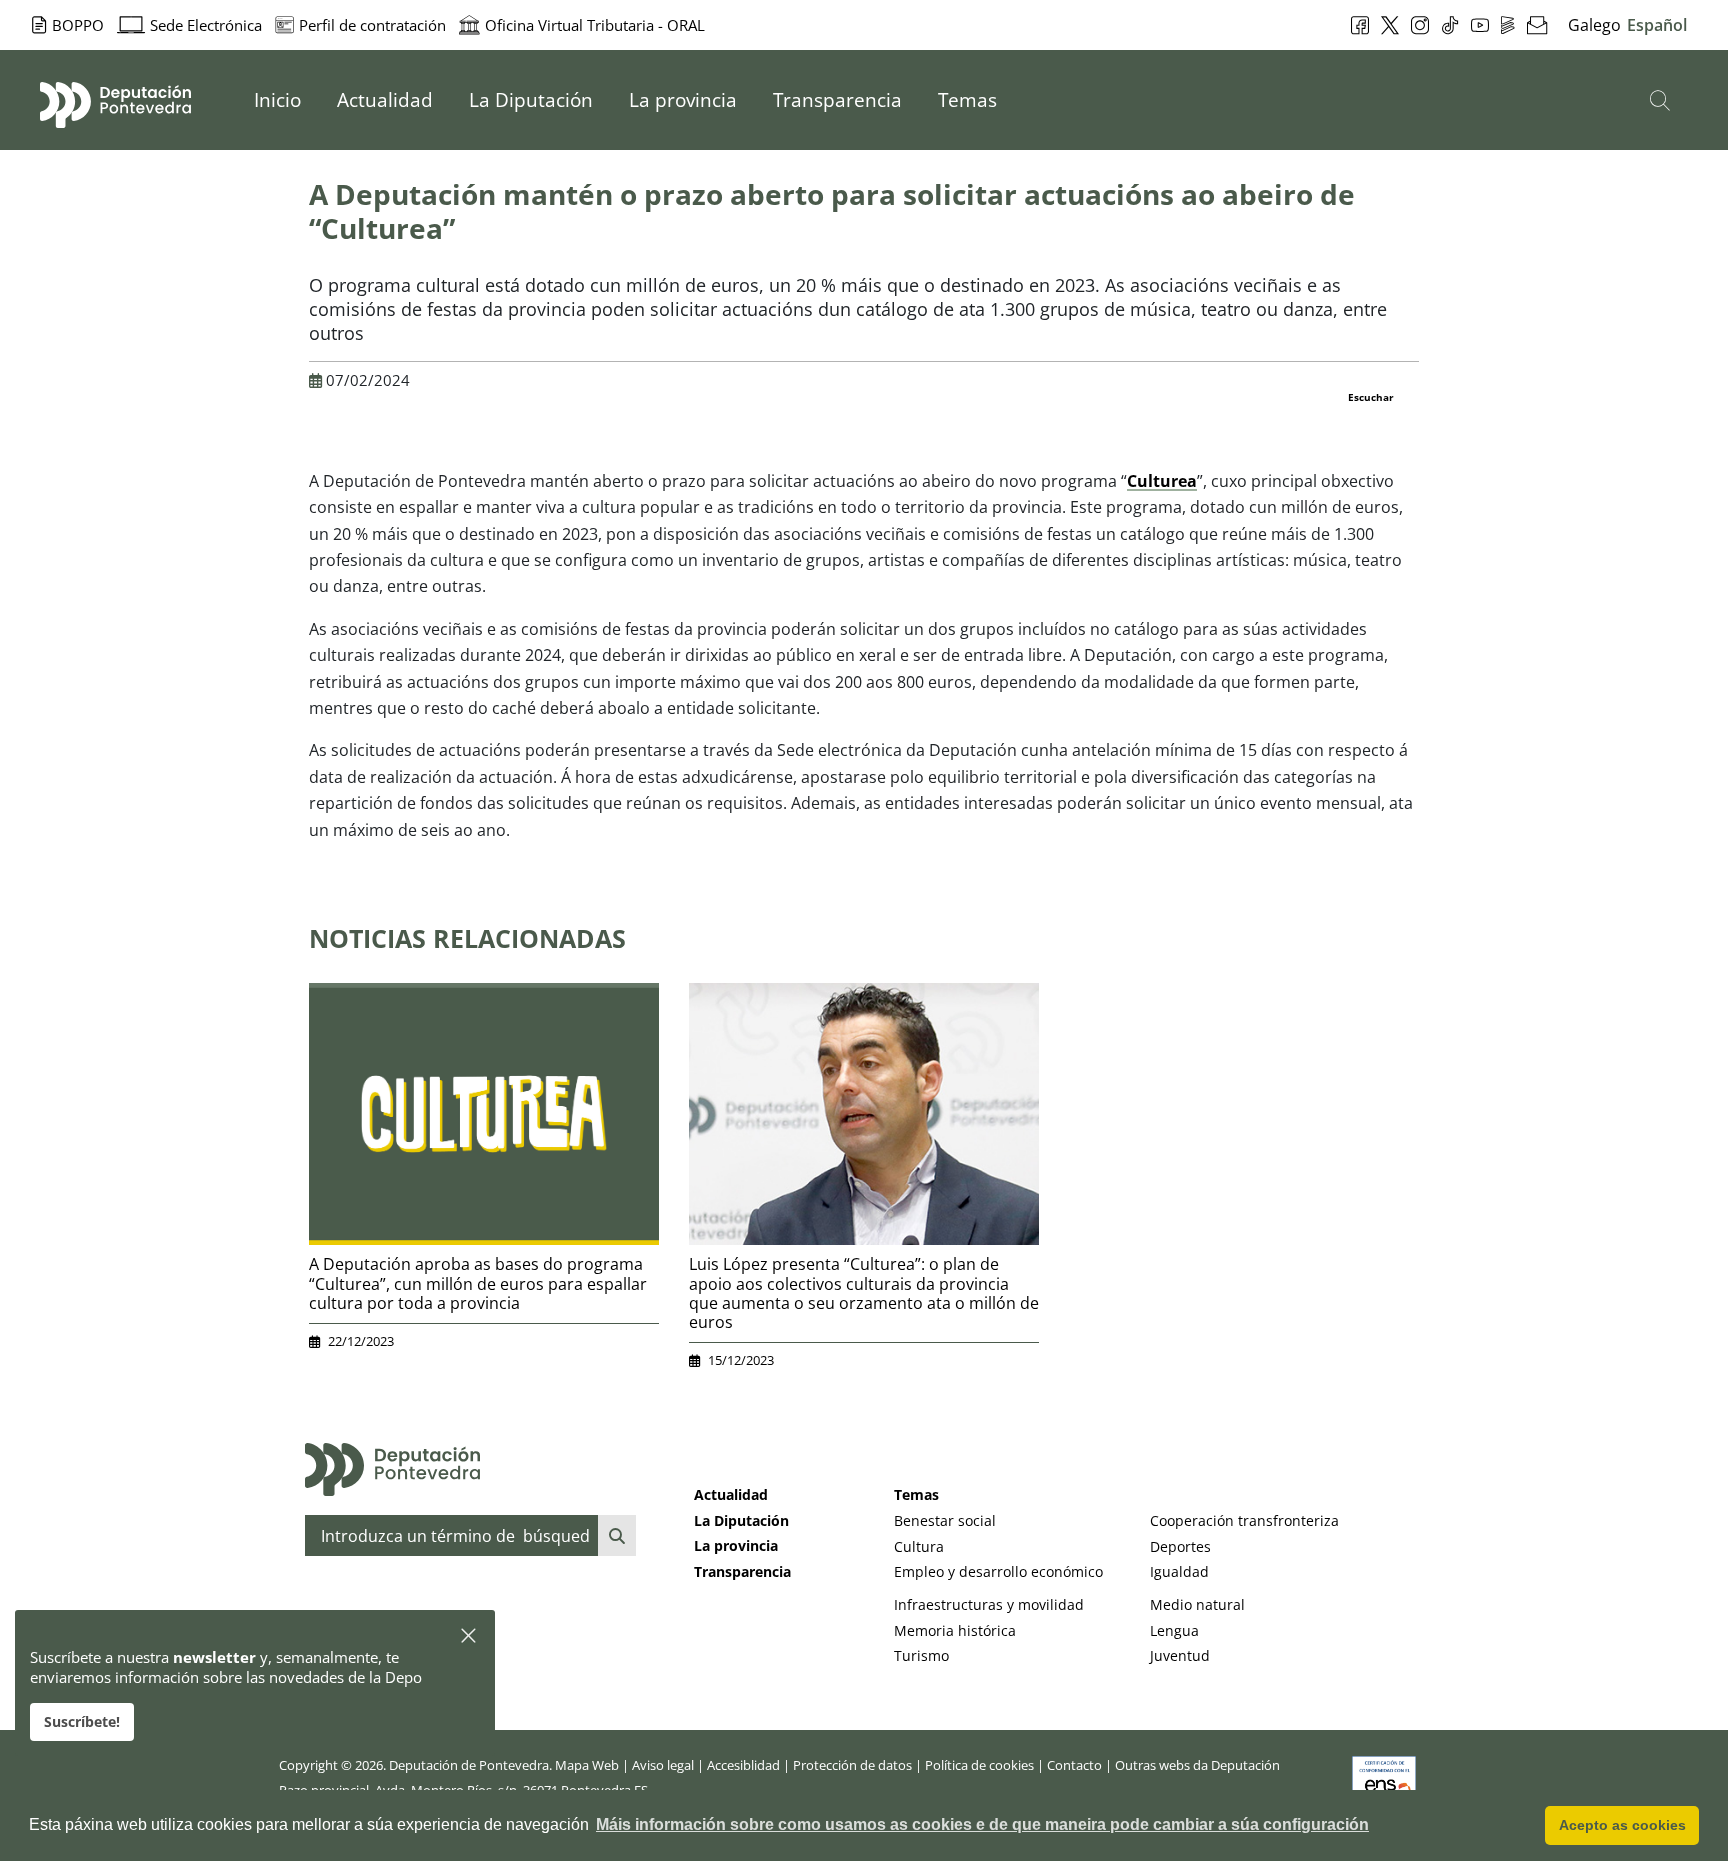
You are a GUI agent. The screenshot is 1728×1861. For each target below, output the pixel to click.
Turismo (921, 1655)
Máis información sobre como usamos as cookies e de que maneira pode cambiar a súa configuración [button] (982, 1824)
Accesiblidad (743, 1765)
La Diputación (741, 1520)
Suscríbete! (82, 1721)
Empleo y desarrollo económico (998, 1571)
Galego (1594, 25)
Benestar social (945, 1520)
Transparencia (742, 1571)
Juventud (1180, 1655)
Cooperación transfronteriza (1244, 1520)
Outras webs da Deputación (1197, 1765)
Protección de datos (852, 1765)
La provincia (736, 1545)
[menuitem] (277, 100)
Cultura (919, 1546)
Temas (916, 1494)
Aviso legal (663, 1765)
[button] (469, 1636)
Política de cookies (979, 1765)
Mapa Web (587, 1765)
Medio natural (1197, 1604)
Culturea (1162, 481)
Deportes (1180, 1546)
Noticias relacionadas (467, 938)
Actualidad (731, 1494)
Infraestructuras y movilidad (989, 1604)
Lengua (1174, 1630)
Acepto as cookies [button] (1622, 1825)
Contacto (1074, 1765)
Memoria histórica (955, 1630)
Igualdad (1179, 1571)
